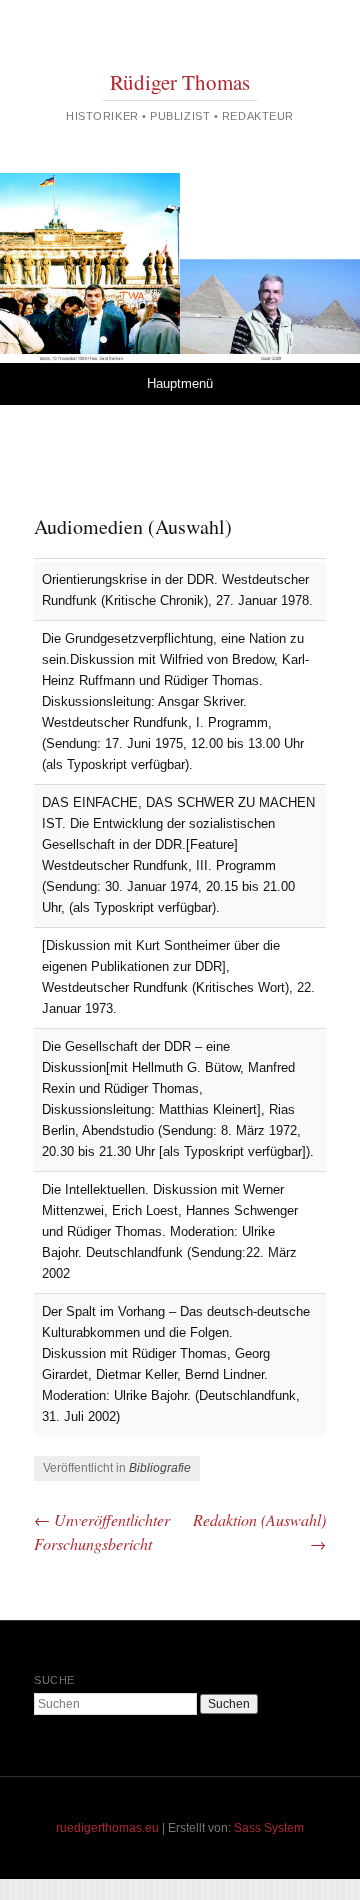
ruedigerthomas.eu (107, 1828)
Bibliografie (160, 1468)
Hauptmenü (180, 383)
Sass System (269, 1828)
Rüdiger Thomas (180, 82)
